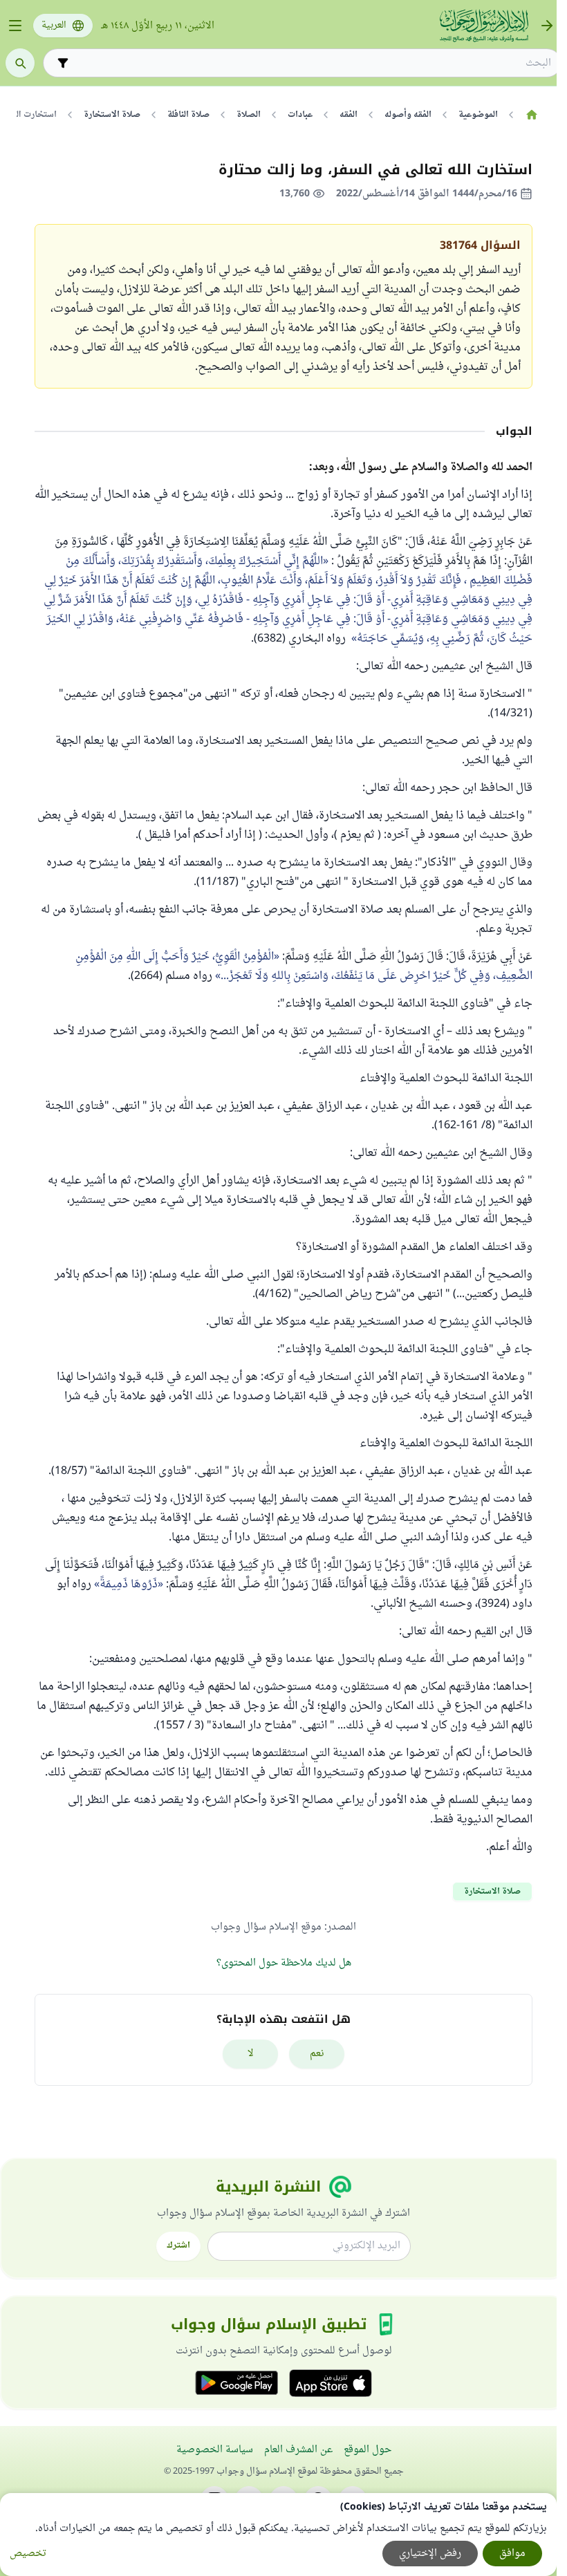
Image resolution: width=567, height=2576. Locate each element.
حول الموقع (368, 2450)
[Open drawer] (15, 26)
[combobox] (312, 63)
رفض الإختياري (430, 2554)
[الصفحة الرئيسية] (531, 115)
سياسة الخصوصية (215, 2450)
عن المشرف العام (298, 2450)
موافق (512, 2554)
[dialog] (278, 2535)
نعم (317, 2054)
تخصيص (28, 2554)
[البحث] (20, 63)
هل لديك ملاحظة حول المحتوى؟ (284, 1963)
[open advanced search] (63, 63)
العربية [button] (54, 26)
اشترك (178, 2246)
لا (251, 2054)
